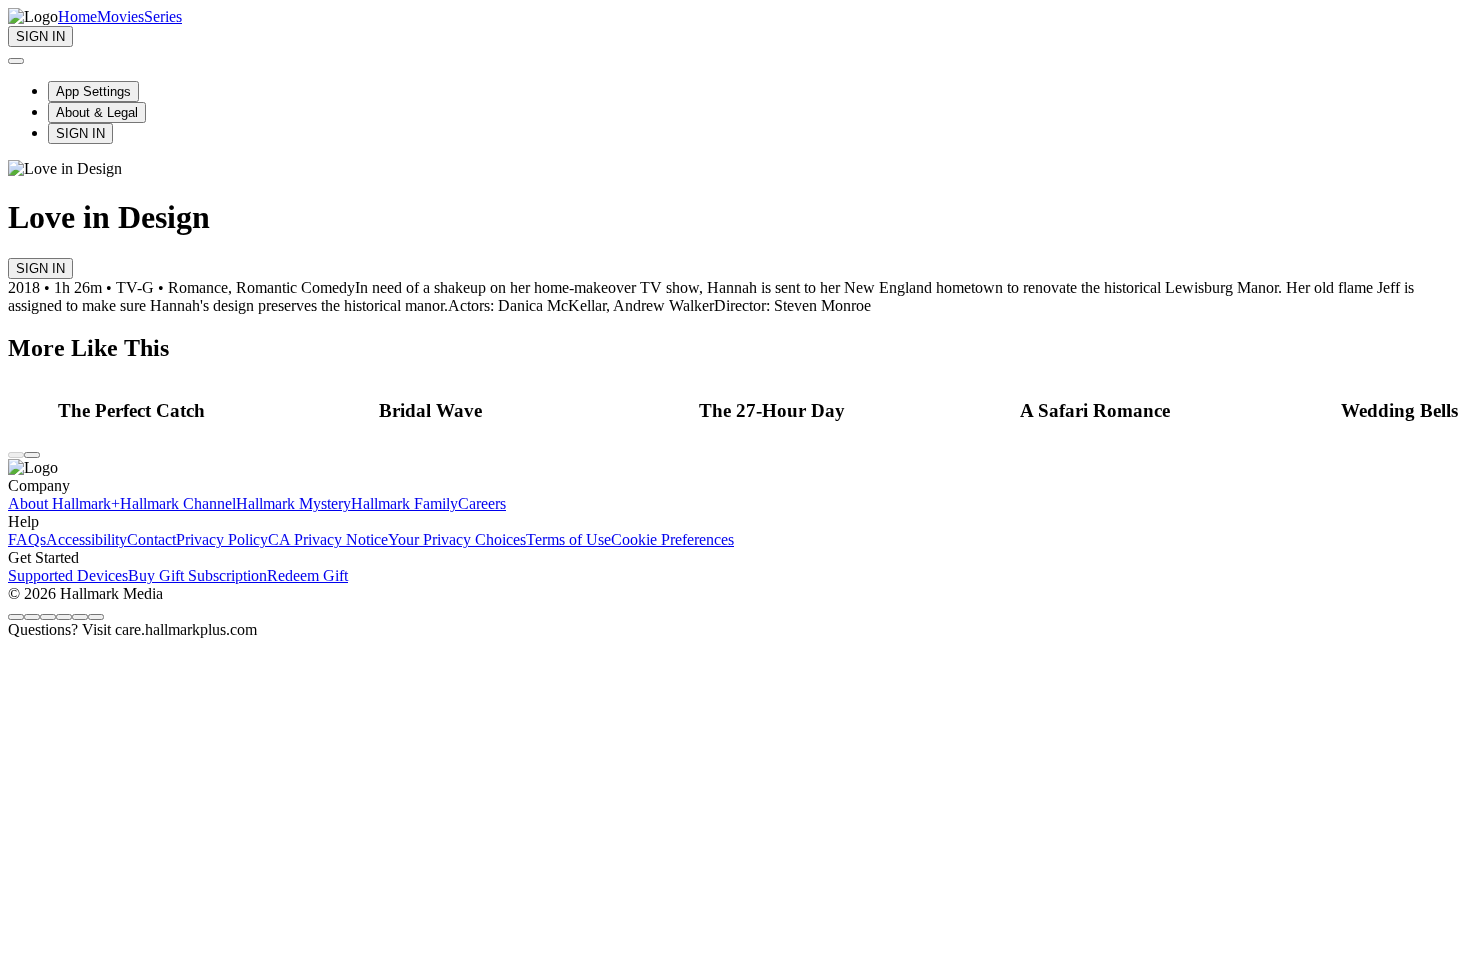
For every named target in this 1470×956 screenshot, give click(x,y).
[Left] (16, 455)
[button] (213, 411)
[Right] (32, 455)
